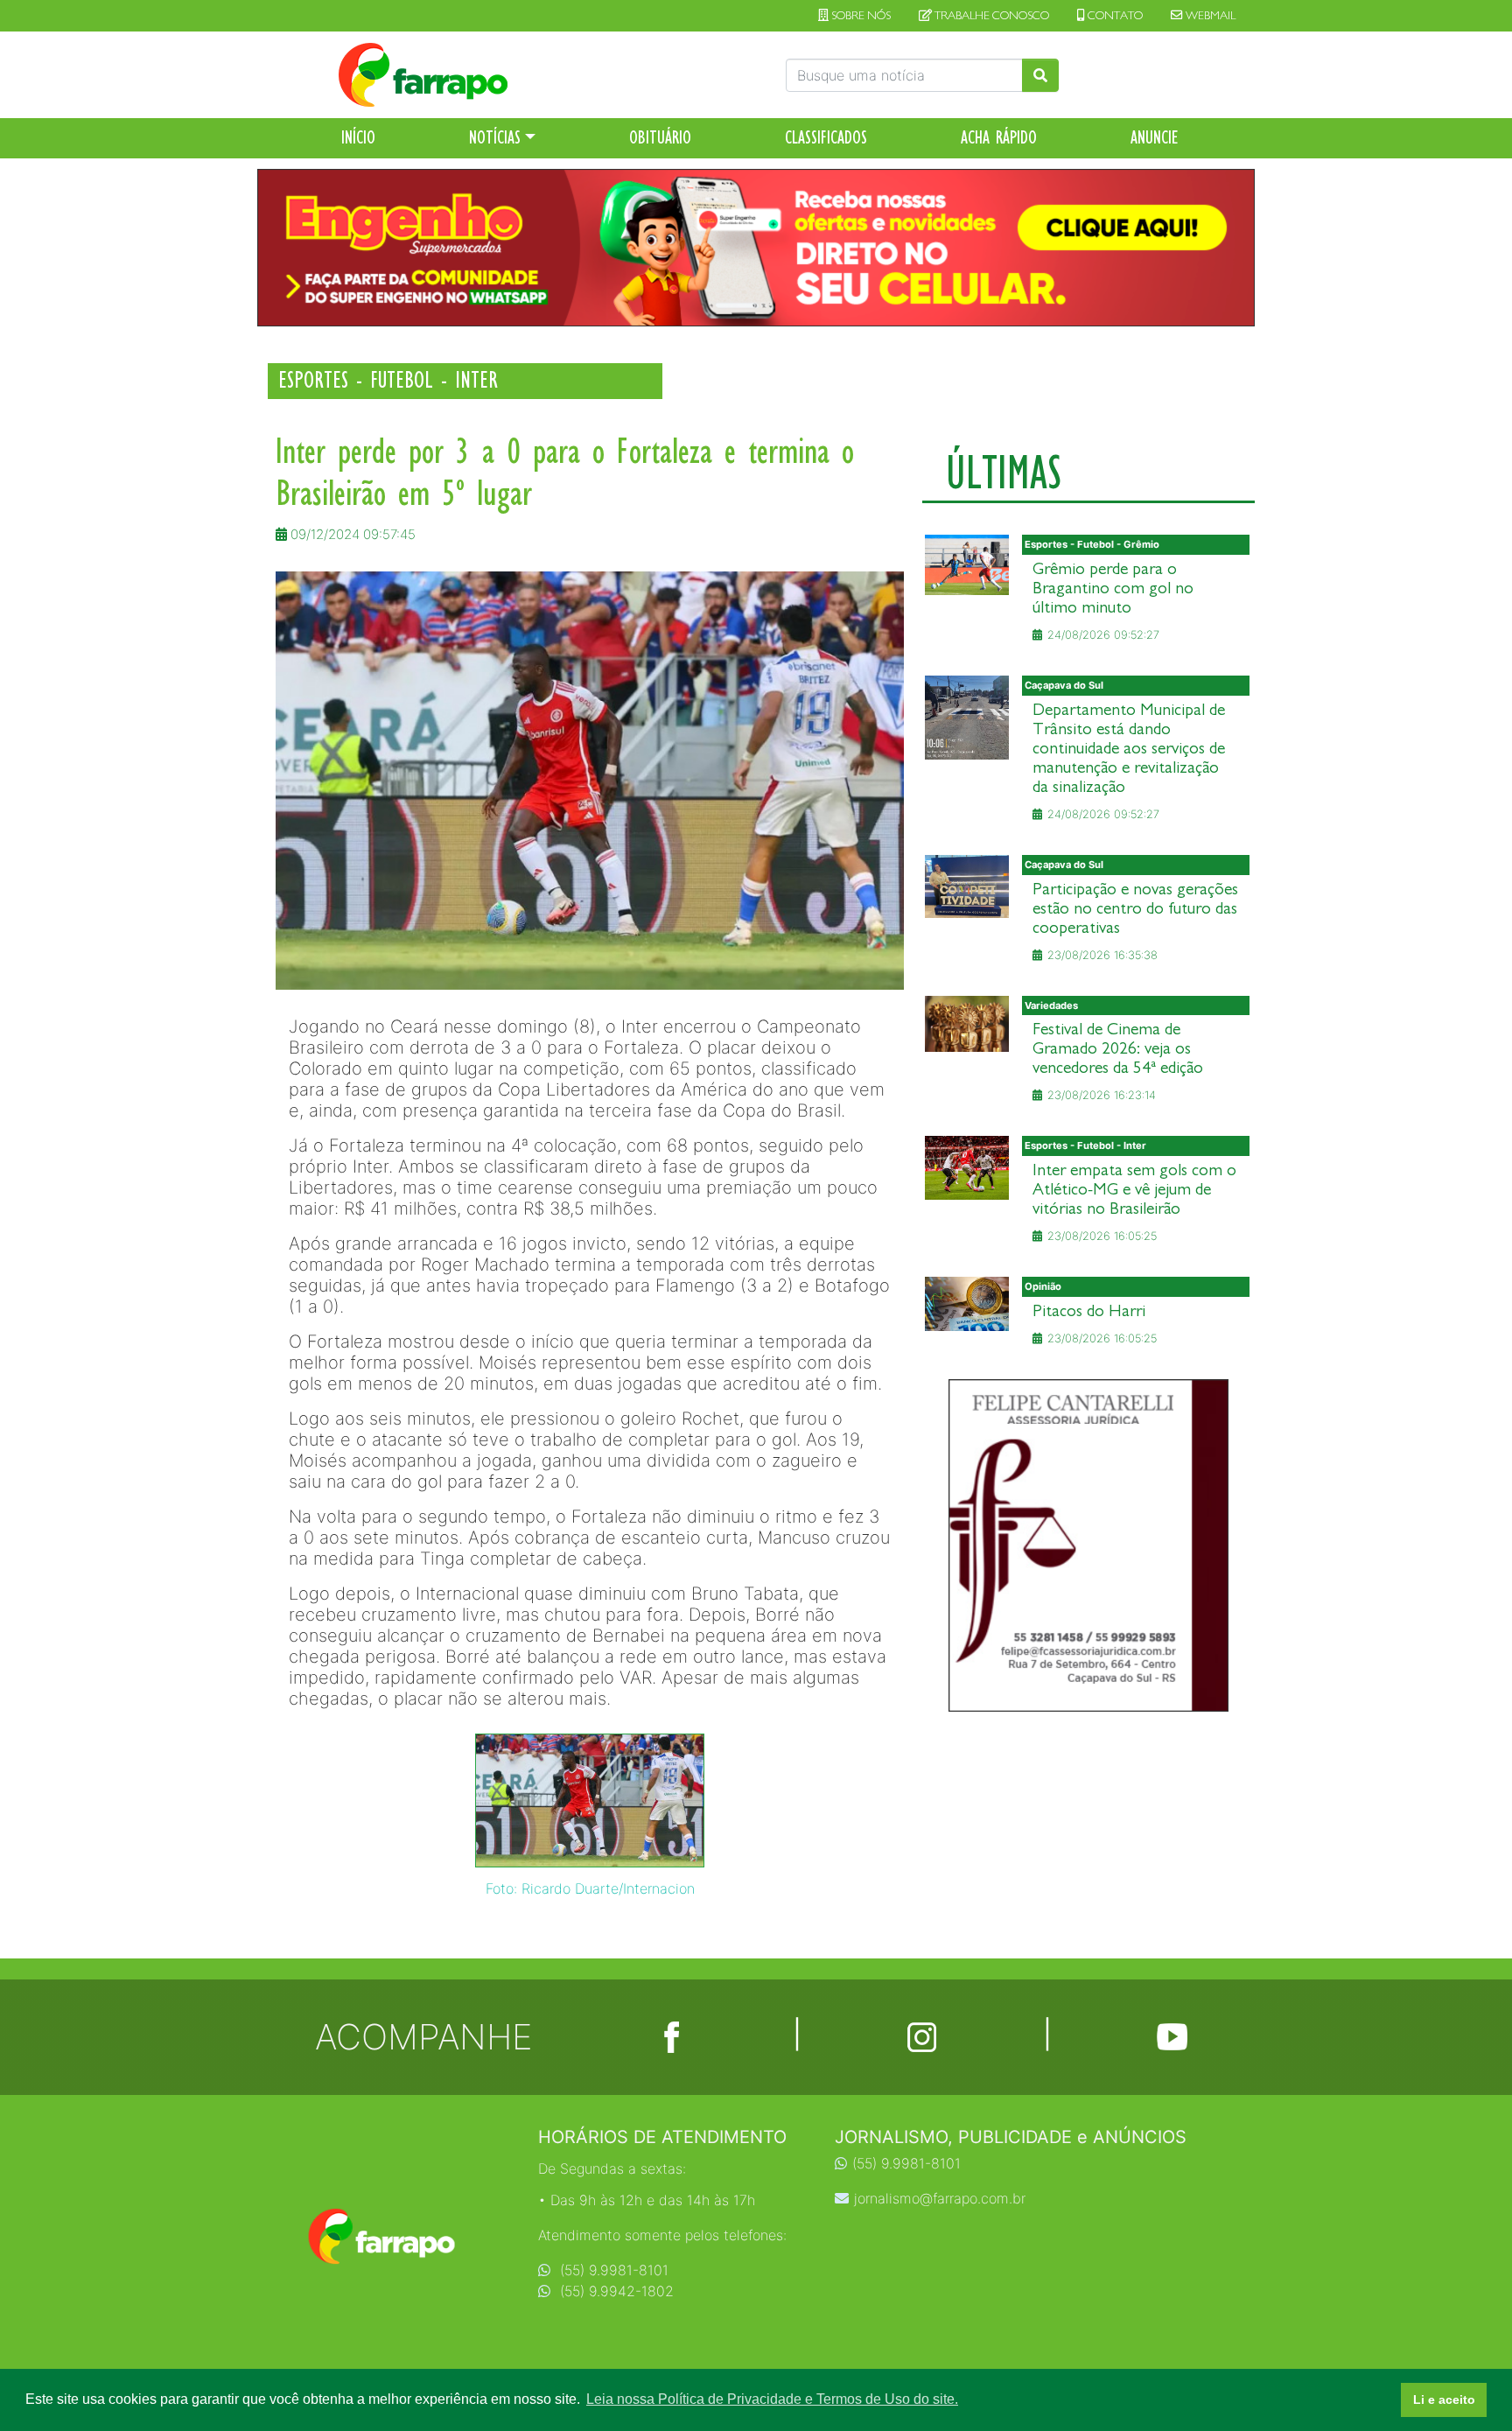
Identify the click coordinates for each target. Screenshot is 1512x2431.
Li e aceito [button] (1444, 2399)
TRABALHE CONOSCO (990, 16)
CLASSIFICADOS (826, 137)
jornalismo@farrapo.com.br (940, 2198)
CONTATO (1114, 16)
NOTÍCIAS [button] (495, 137)
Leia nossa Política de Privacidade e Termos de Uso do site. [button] (772, 2399)
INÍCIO (358, 137)
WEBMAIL (1209, 16)
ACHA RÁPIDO (999, 137)
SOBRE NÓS (860, 16)
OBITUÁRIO (660, 137)
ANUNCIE (1155, 137)
